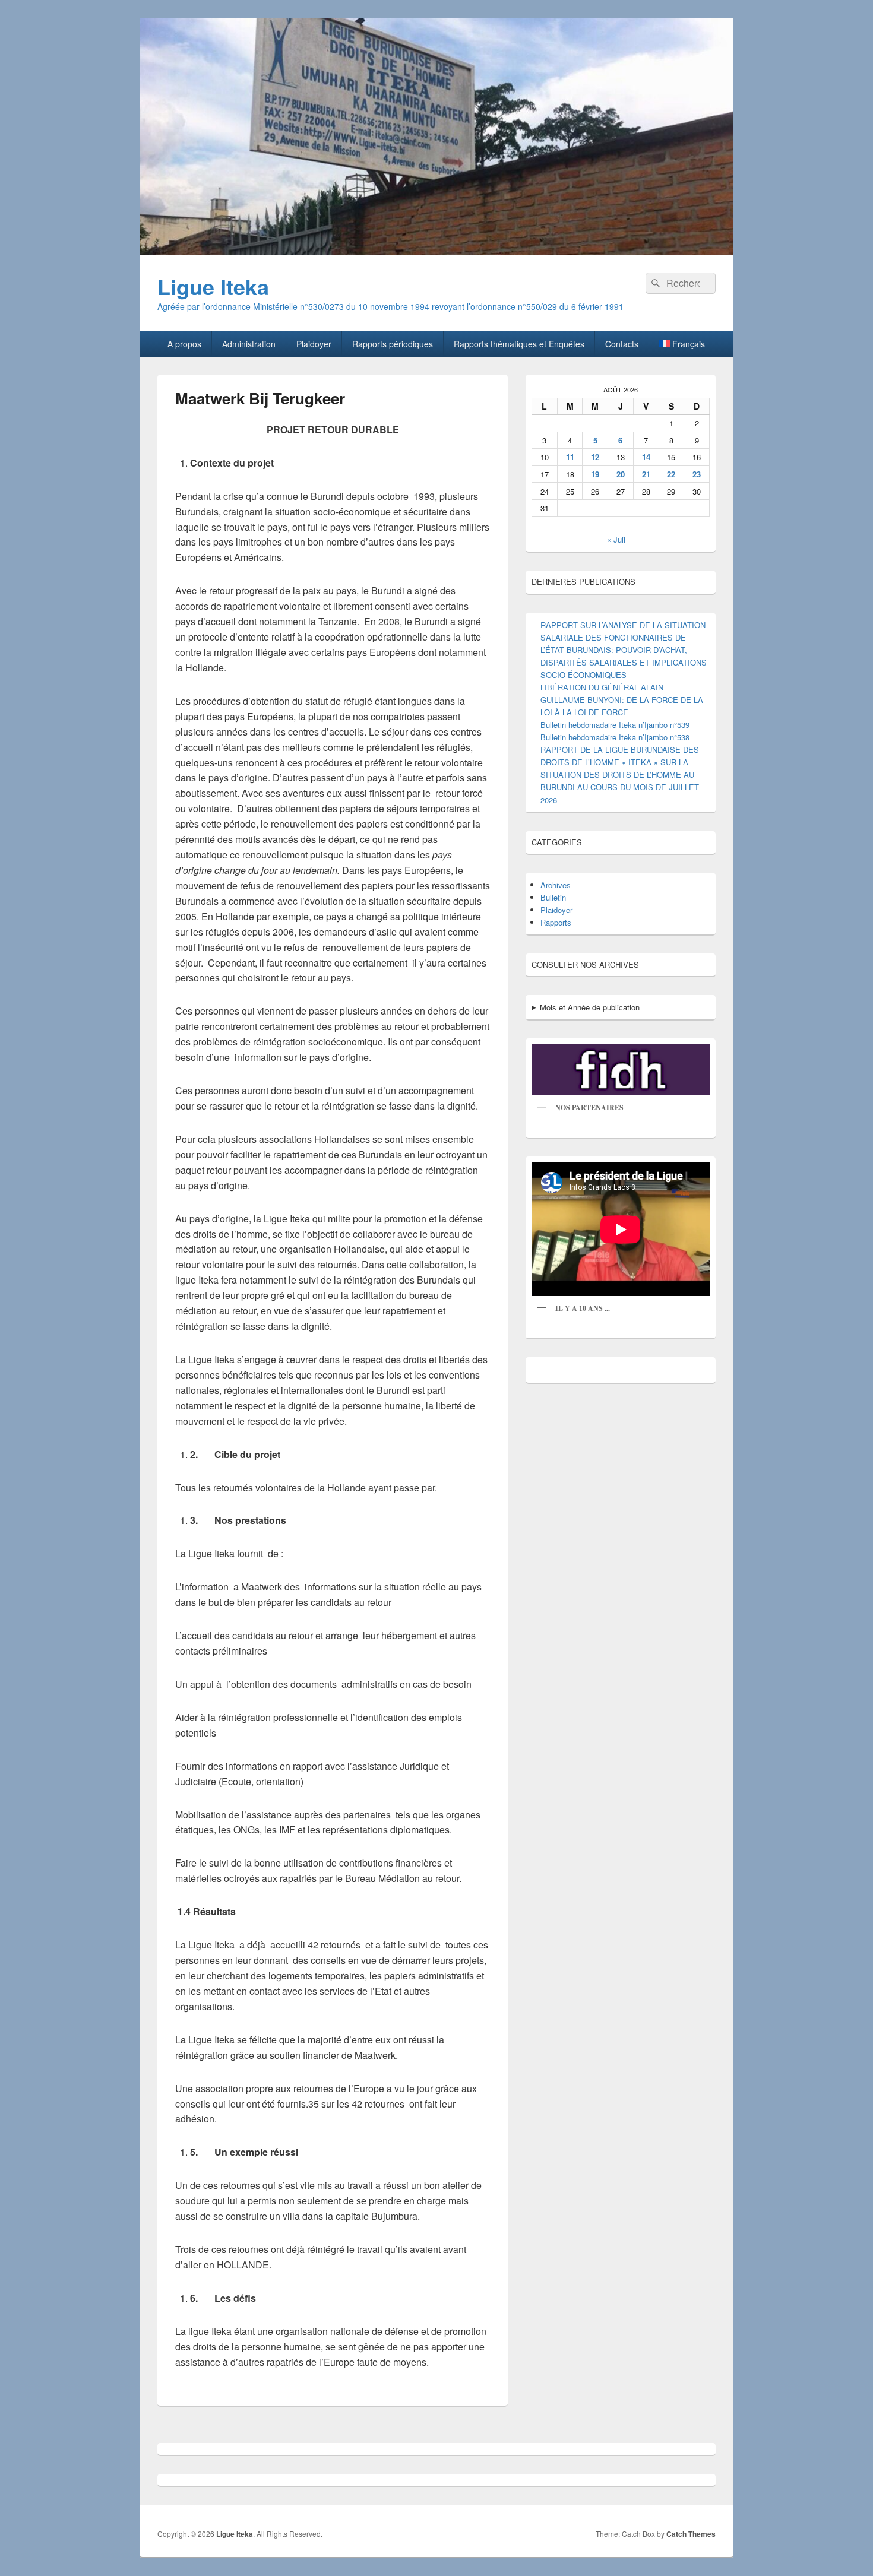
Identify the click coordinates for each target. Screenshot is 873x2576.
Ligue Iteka (213, 286)
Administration (249, 344)
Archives (556, 885)
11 (570, 457)
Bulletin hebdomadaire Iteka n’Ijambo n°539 (615, 725)
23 (697, 474)
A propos (184, 344)
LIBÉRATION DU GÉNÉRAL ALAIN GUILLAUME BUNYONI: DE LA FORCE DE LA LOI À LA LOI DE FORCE (622, 700)
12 (595, 457)
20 (621, 474)
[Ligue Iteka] (436, 251)
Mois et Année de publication (590, 1007)
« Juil (616, 539)
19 (595, 474)
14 (646, 457)
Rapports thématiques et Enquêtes (519, 344)
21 (646, 474)
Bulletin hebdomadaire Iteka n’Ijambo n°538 (615, 737)
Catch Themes (691, 2534)
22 (671, 474)
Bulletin (553, 897)
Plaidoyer (314, 344)
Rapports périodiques (393, 344)
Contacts (622, 344)
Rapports (556, 922)
